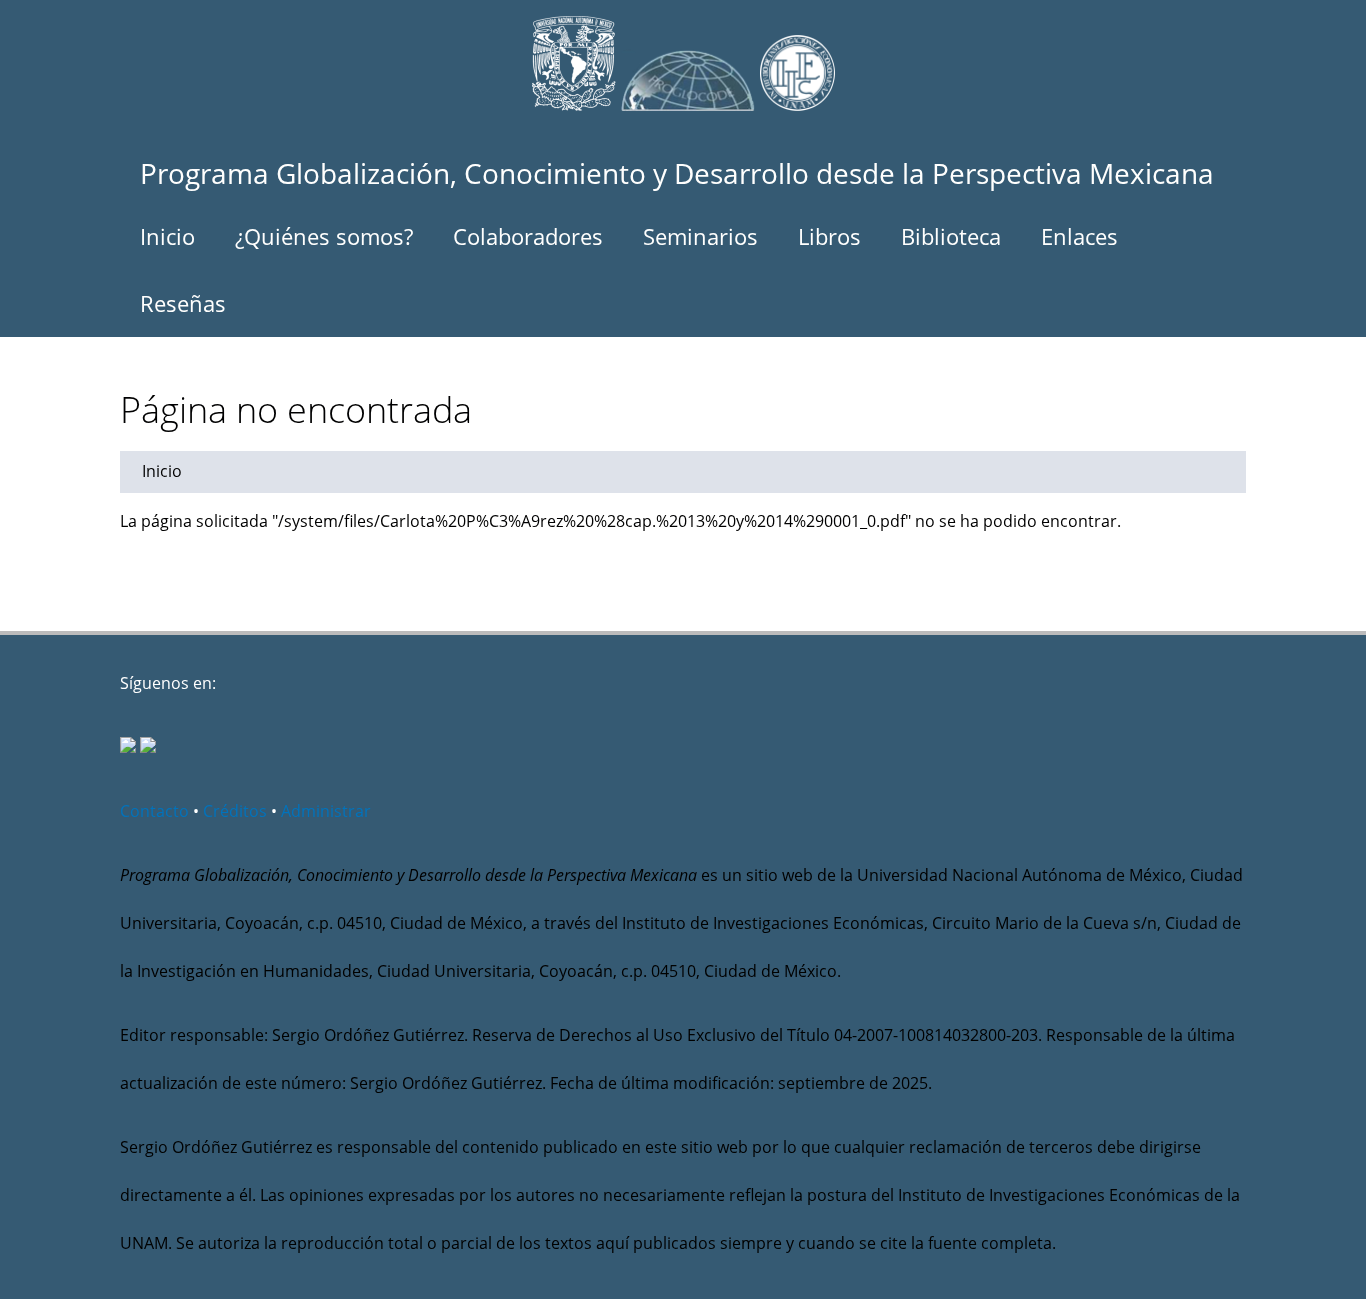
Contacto (154, 811)
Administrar (326, 811)
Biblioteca (951, 236)
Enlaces (1079, 236)
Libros (829, 236)
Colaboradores (528, 236)
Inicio (167, 236)
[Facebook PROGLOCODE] (128, 747)
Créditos (235, 811)
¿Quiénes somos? (324, 236)
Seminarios (700, 236)
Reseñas (183, 303)
